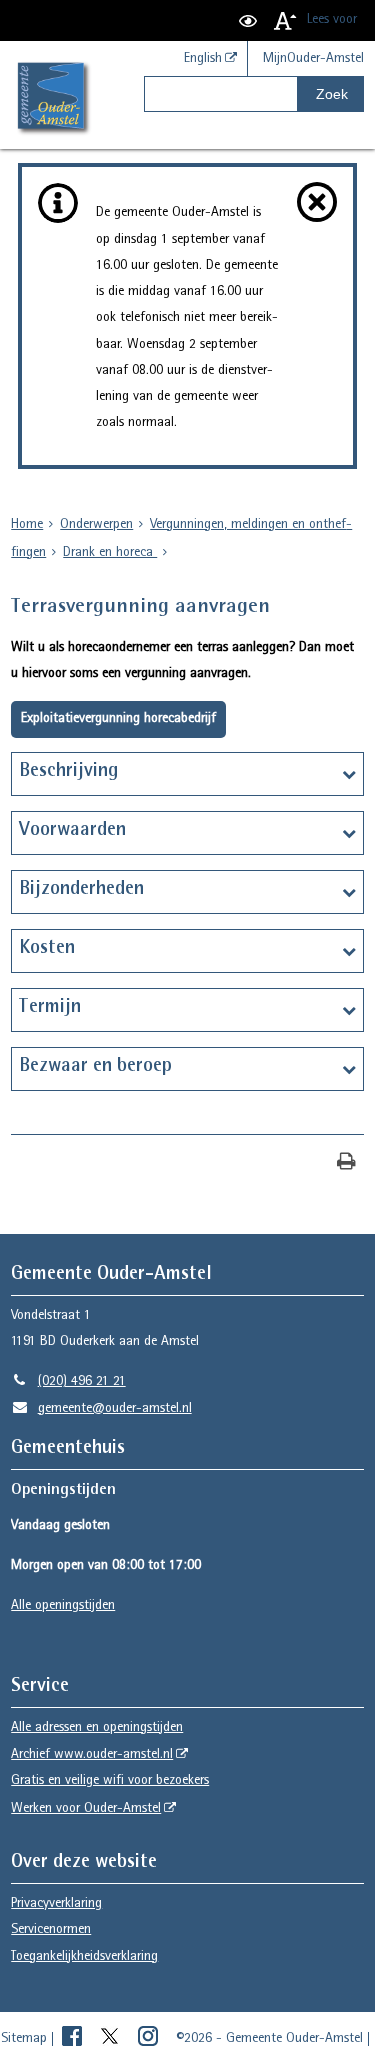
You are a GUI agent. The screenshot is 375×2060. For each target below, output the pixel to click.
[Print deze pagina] (346, 1163)
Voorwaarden (72, 831)
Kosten (47, 949)
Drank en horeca (110, 553)
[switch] (248, 20)
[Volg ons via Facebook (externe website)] (74, 2039)
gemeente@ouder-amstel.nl (101, 1409)
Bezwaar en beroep (95, 1067)
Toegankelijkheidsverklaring (84, 1957)
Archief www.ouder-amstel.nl (92, 1755)
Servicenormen (51, 1930)
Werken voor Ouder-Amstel (86, 1809)
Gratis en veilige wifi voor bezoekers (110, 1781)
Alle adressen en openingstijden (97, 1728)
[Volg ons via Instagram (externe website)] (150, 2039)
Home (27, 525)
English (203, 59)
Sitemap (24, 2039)
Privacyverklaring (56, 1904)
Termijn (50, 1008)
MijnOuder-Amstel (313, 59)
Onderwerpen (96, 525)
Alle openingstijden (63, 1606)
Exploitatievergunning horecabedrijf (118, 719)
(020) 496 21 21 (68, 1382)
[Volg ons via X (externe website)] (112, 2039)
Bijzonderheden (81, 890)
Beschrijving (68, 772)
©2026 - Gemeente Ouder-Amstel (269, 2039)
